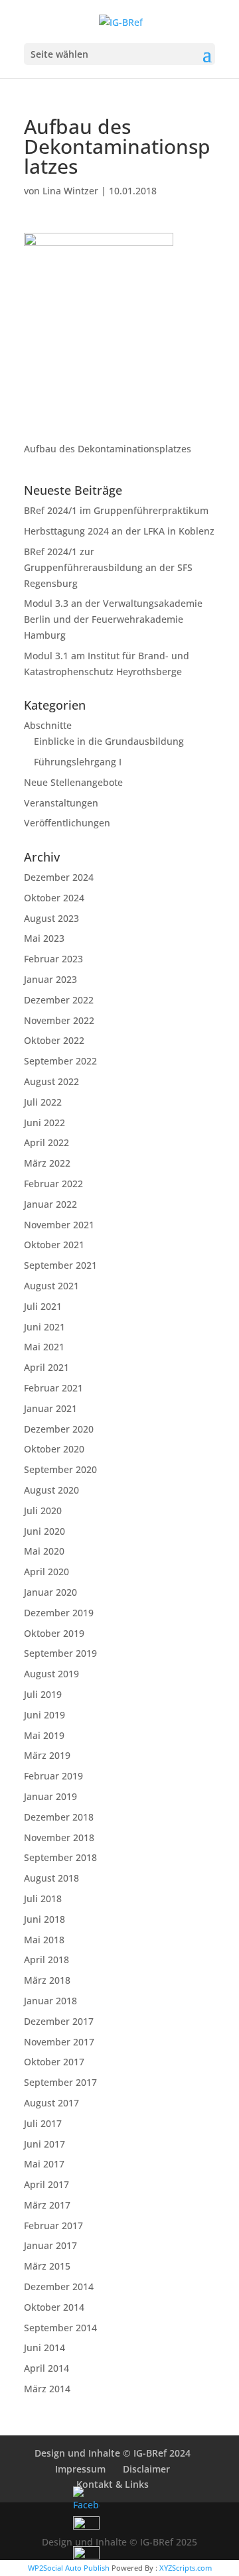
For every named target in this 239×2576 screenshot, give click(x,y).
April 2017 (46, 2184)
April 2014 (46, 2368)
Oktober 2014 (54, 2307)
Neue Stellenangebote (73, 782)
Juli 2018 (43, 1899)
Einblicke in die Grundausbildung (109, 741)
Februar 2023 (53, 959)
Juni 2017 (44, 2144)
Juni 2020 (44, 1531)
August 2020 (51, 1490)
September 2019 (60, 1653)
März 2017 (47, 2205)
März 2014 (47, 2389)
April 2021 (46, 1367)
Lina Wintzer (70, 191)
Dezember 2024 (59, 877)
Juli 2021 (43, 1306)
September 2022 (60, 1061)
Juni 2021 (44, 1327)
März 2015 (47, 2266)
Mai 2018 (44, 1940)
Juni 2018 (44, 1919)
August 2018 (51, 1878)
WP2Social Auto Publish (69, 2568)
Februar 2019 (53, 1776)
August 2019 (51, 1674)
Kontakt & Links (113, 2484)
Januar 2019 (50, 1796)
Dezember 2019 (59, 1613)
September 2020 (60, 1469)
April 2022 (46, 1142)
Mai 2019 (44, 1735)
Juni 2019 (44, 1715)
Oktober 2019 (54, 1633)
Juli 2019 (43, 1694)
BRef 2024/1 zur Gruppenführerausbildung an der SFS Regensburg (108, 567)
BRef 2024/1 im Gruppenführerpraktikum (116, 510)
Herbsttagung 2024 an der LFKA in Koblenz (119, 531)
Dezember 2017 (59, 2021)
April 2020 (46, 1572)
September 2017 (60, 2082)
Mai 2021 (44, 1347)
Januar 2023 (50, 979)
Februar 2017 (53, 2225)
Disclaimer (146, 2469)
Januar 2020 (50, 1592)
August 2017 (51, 2103)
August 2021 (51, 1286)
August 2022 (51, 1081)
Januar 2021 (50, 1408)
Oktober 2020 (54, 1449)
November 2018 (59, 1837)
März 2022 (47, 1163)
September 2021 (60, 1265)
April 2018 (46, 1960)
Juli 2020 (43, 1511)
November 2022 (59, 1020)
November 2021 (59, 1225)
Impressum (80, 2469)
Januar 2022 (50, 1204)
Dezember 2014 (59, 2286)
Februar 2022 (53, 1184)
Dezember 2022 (59, 1000)
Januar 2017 (50, 2245)
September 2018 (60, 1857)
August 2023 (51, 918)
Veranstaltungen (61, 803)
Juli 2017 (43, 2123)
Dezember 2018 (59, 1817)
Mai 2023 (44, 938)
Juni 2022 (44, 1123)
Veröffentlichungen (67, 823)
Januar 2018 (50, 2001)
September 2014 (60, 2328)
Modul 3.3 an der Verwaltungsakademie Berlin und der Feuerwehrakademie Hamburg (113, 619)
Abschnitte (48, 725)
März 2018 (47, 1980)
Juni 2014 (44, 2348)
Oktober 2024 (54, 898)
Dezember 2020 (59, 1429)
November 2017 (59, 2042)
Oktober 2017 (54, 2062)
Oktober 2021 (54, 1245)
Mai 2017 (44, 2164)
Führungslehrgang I (78, 762)
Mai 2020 (44, 1551)
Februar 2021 (53, 1388)
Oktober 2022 (54, 1040)
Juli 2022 (43, 1102)
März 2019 (47, 1755)
